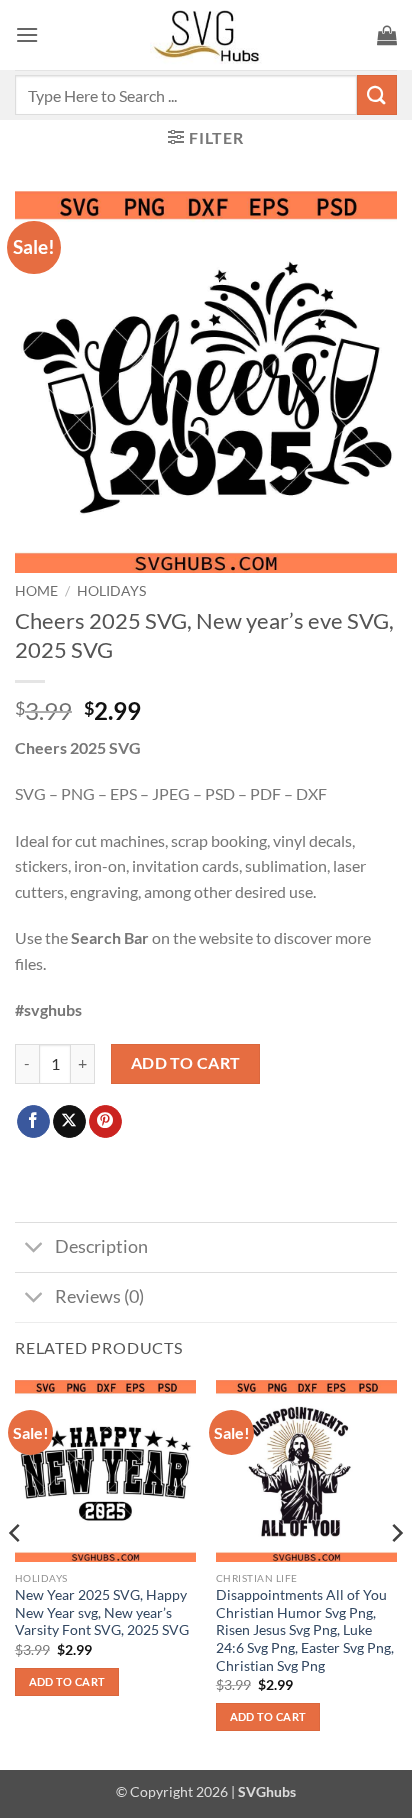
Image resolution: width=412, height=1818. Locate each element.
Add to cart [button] (67, 1681)
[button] (27, 34)
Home (36, 591)
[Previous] (16, 1573)
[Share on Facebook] (33, 1122)
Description (101, 1246)
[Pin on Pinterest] (105, 1122)
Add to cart (186, 1063)
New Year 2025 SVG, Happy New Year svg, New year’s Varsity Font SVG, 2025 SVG (102, 1612)
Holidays (111, 591)
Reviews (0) (99, 1296)
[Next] (396, 1573)
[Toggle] (34, 1249)
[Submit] (377, 94)
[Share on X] (69, 1122)
